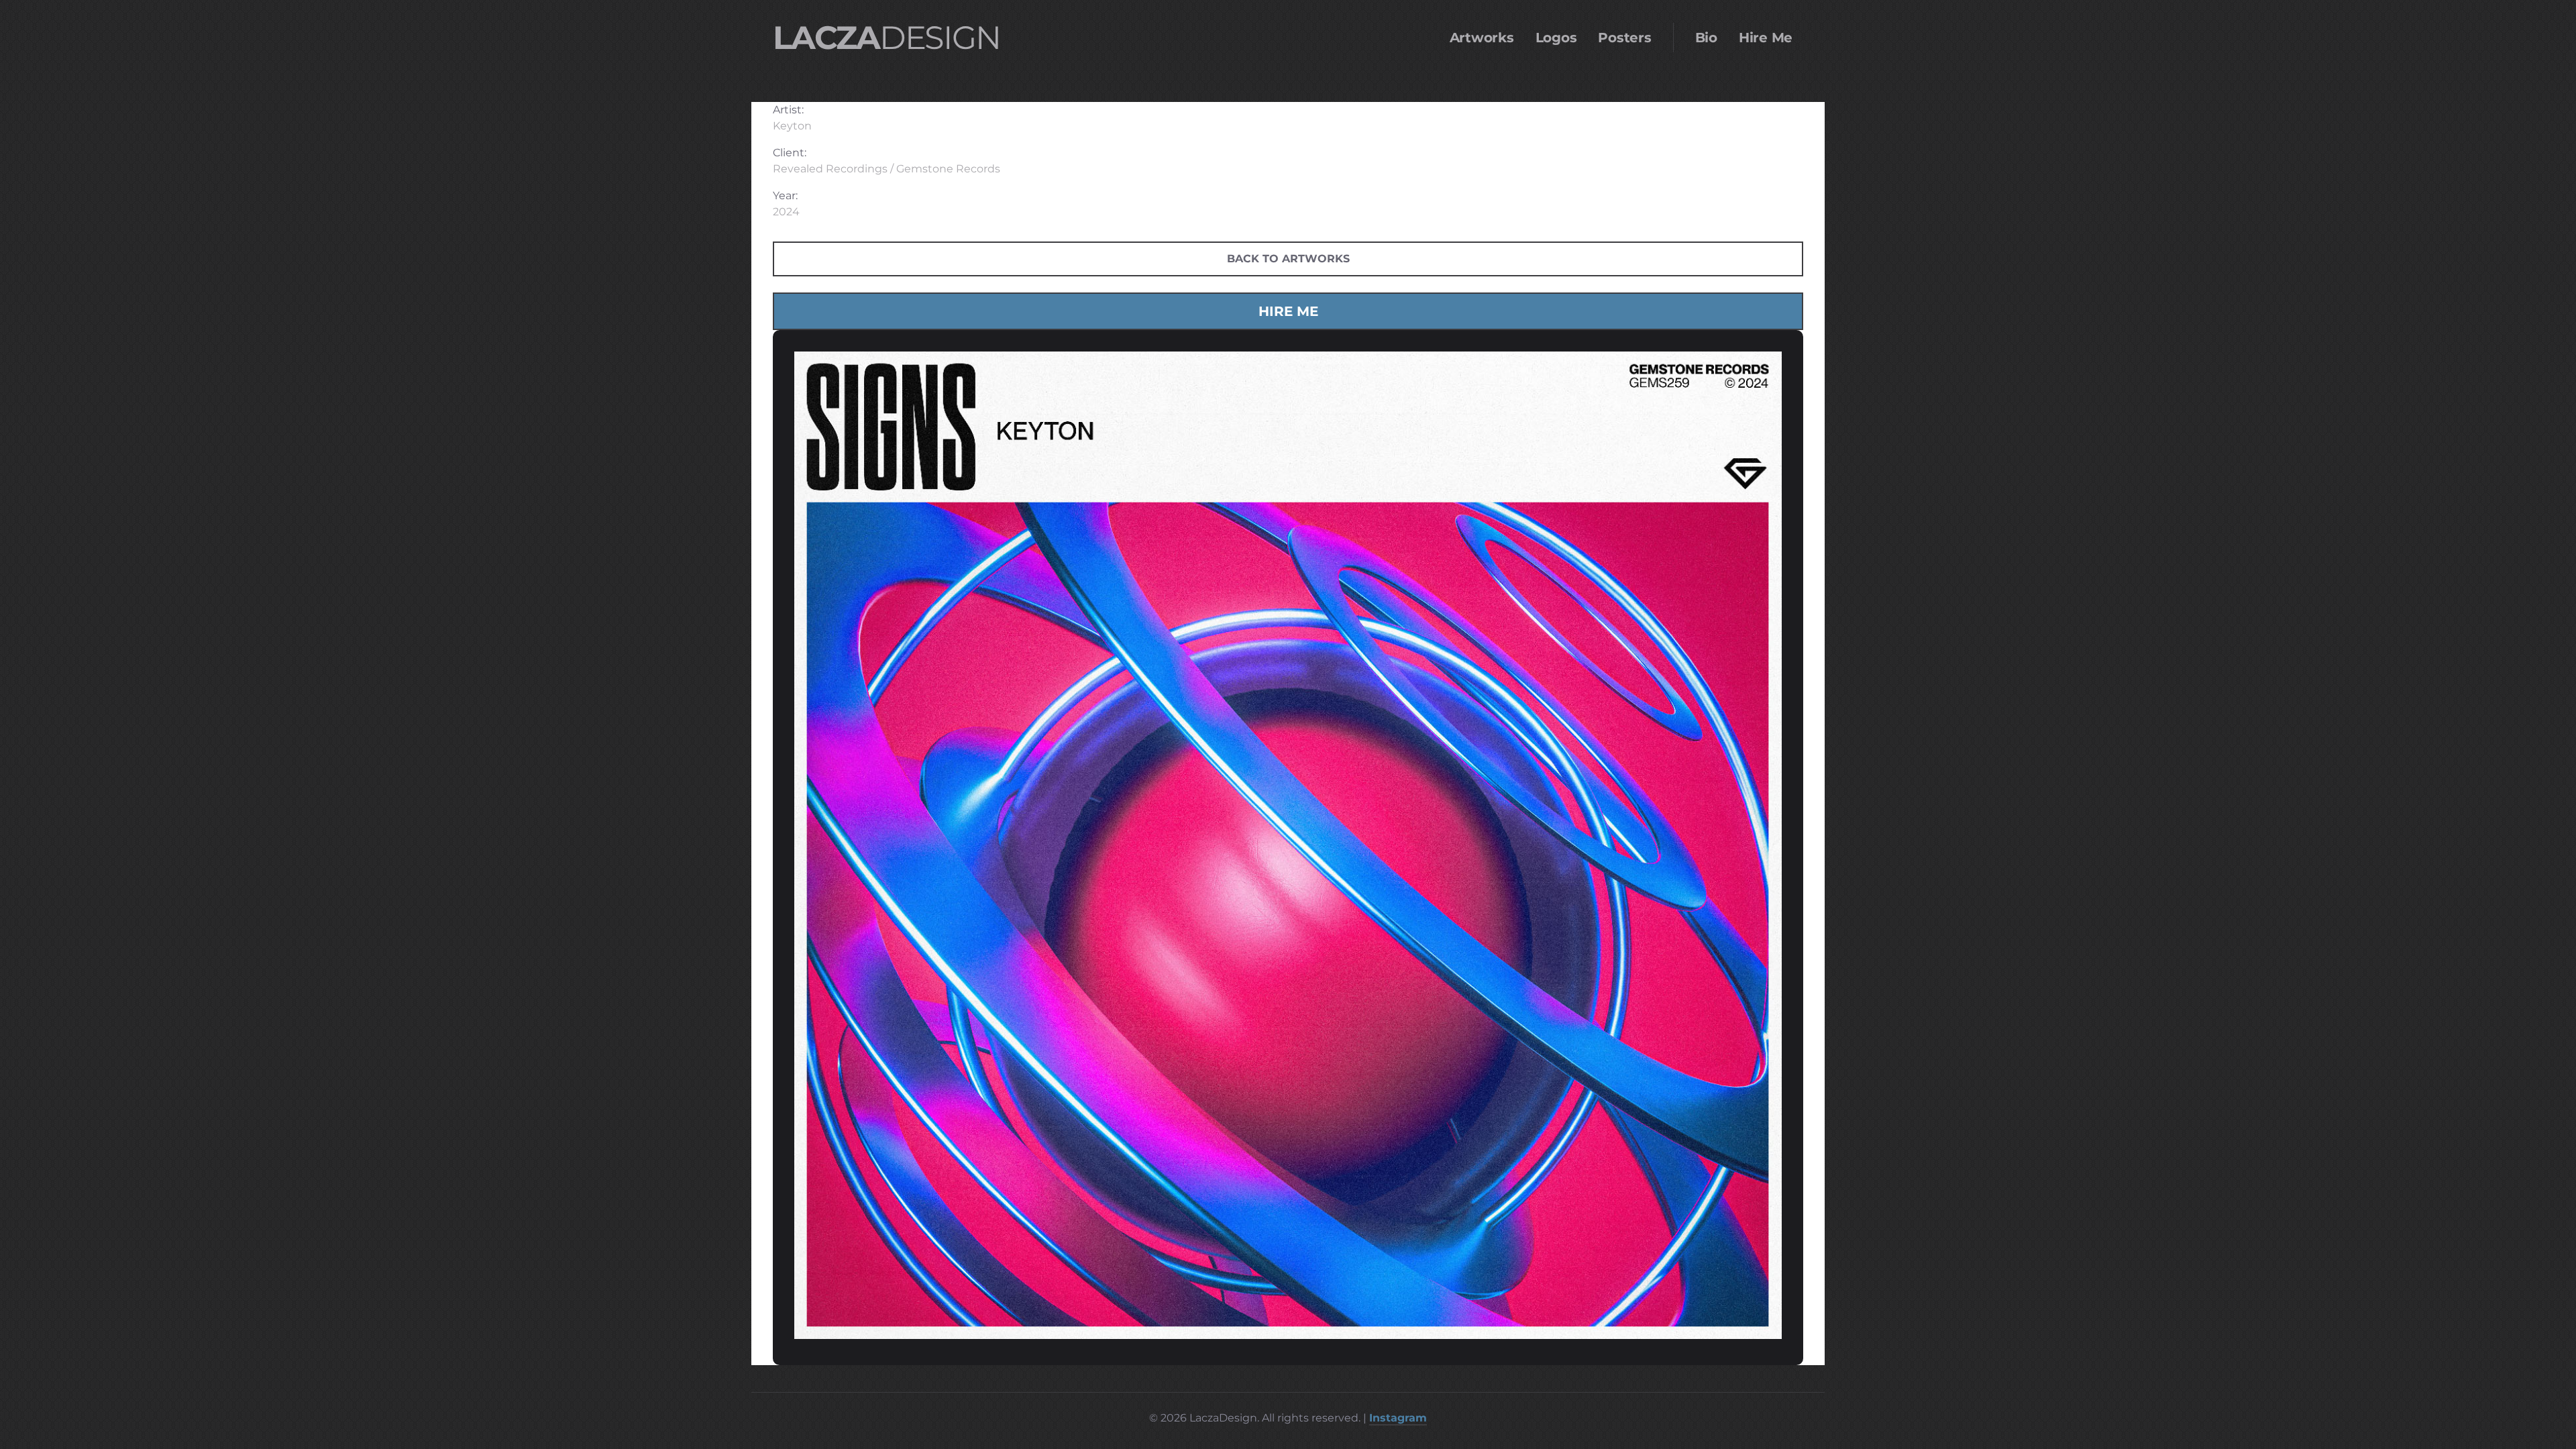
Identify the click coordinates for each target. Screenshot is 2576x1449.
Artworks (1482, 38)
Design (886, 38)
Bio (1706, 38)
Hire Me (1766, 38)
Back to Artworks (1288, 259)
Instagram (1398, 1418)
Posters (1624, 38)
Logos (1556, 38)
